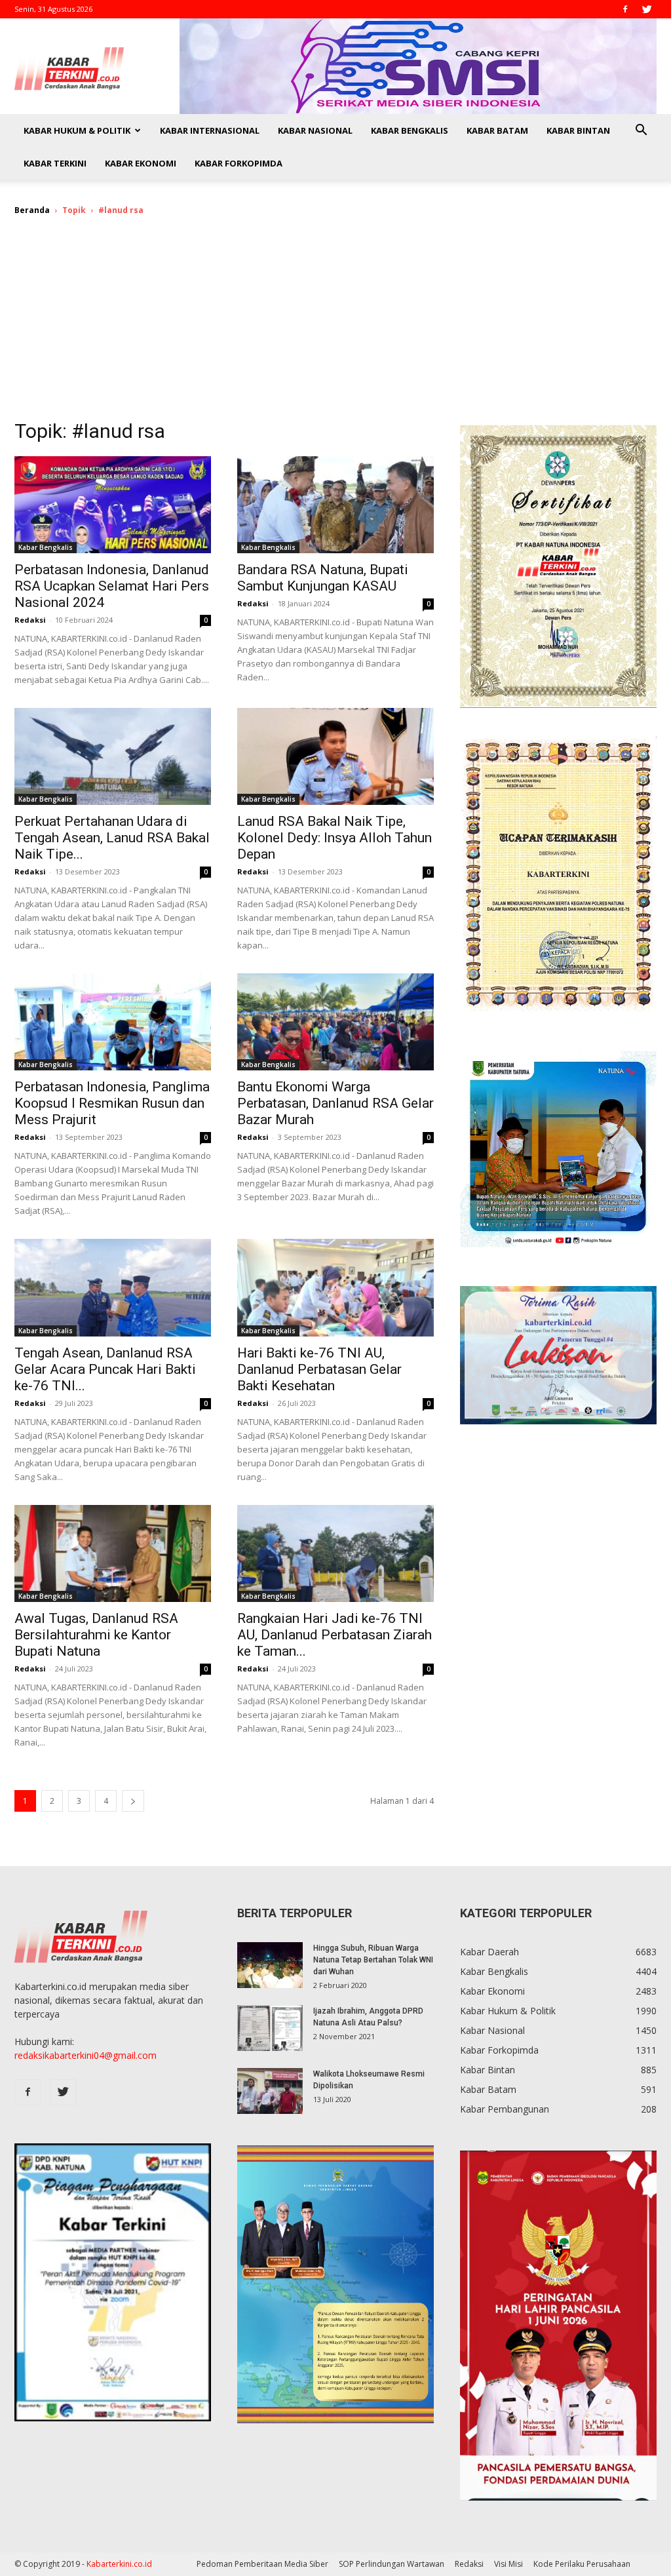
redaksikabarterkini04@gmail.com (86, 2055)
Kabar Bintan (578, 130)
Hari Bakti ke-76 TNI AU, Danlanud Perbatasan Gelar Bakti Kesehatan (319, 1369)
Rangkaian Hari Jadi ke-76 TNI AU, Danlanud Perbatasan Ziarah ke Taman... (335, 1635)
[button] (641, 131)
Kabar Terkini (55, 163)
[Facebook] (625, 9)
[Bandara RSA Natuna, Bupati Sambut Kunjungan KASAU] (335, 505)
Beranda (32, 210)
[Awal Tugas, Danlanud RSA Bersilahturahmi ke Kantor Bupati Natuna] (113, 1553)
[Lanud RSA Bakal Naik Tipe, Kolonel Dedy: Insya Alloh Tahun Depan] (335, 756)
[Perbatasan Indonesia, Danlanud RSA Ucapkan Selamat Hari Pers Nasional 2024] (113, 505)
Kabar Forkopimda (239, 163)
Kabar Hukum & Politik (77, 130)
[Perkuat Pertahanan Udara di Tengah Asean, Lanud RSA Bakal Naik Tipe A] (113, 756)
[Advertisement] (335, 326)
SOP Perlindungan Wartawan (392, 2564)
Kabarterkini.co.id (119, 2564)
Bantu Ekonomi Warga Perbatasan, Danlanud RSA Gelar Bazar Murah (335, 1103)
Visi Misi (508, 2564)
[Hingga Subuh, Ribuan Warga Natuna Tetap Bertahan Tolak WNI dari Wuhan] (270, 1965)
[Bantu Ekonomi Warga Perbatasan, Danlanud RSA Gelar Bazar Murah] (335, 1022)
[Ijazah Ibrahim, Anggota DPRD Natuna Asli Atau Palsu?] (270, 2028)
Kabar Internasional (210, 130)
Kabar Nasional (315, 130)
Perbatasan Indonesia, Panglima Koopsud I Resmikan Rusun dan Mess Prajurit (112, 1103)
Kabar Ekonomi (141, 163)
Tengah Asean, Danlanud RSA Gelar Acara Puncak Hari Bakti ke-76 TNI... (105, 1369)
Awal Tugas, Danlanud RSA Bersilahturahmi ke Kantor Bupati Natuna (96, 1635)
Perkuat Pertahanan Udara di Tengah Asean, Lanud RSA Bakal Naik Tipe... (112, 838)
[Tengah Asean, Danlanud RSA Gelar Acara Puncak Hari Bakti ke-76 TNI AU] (113, 1287)
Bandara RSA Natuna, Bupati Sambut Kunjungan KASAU (323, 578)
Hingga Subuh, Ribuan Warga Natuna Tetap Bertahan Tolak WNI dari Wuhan (373, 1960)
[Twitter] (647, 9)
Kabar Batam (497, 130)
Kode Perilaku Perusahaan (582, 2564)
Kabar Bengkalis (410, 130)
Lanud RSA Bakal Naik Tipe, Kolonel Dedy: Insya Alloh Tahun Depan (335, 838)
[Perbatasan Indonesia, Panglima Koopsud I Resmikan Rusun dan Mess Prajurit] (113, 1022)
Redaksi (30, 620)
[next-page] (133, 1801)
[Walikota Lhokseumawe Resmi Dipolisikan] (270, 2091)
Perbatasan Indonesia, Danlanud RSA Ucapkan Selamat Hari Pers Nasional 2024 (112, 586)
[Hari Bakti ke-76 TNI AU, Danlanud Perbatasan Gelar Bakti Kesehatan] (335, 1287)
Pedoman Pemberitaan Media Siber (262, 2564)
